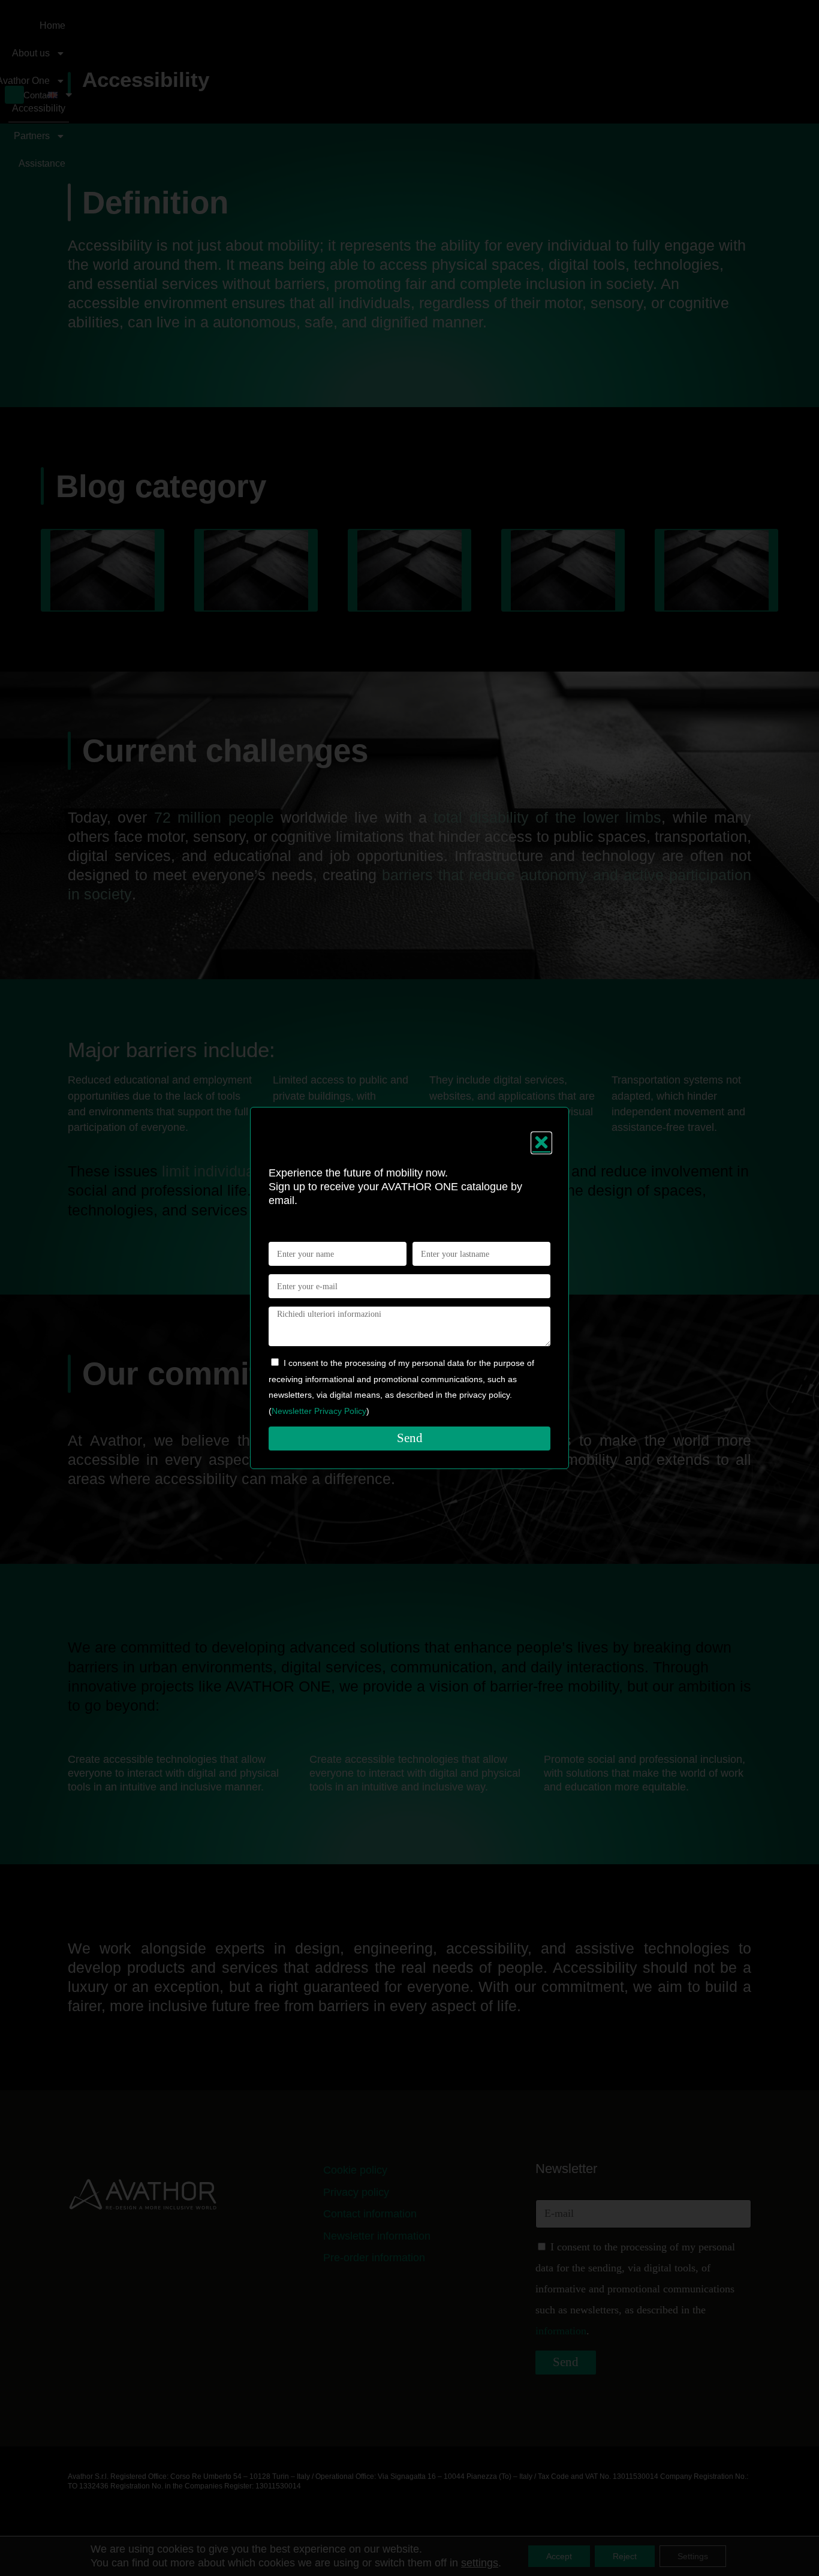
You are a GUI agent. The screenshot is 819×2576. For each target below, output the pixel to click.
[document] (409, 1288)
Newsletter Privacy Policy (319, 1411)
